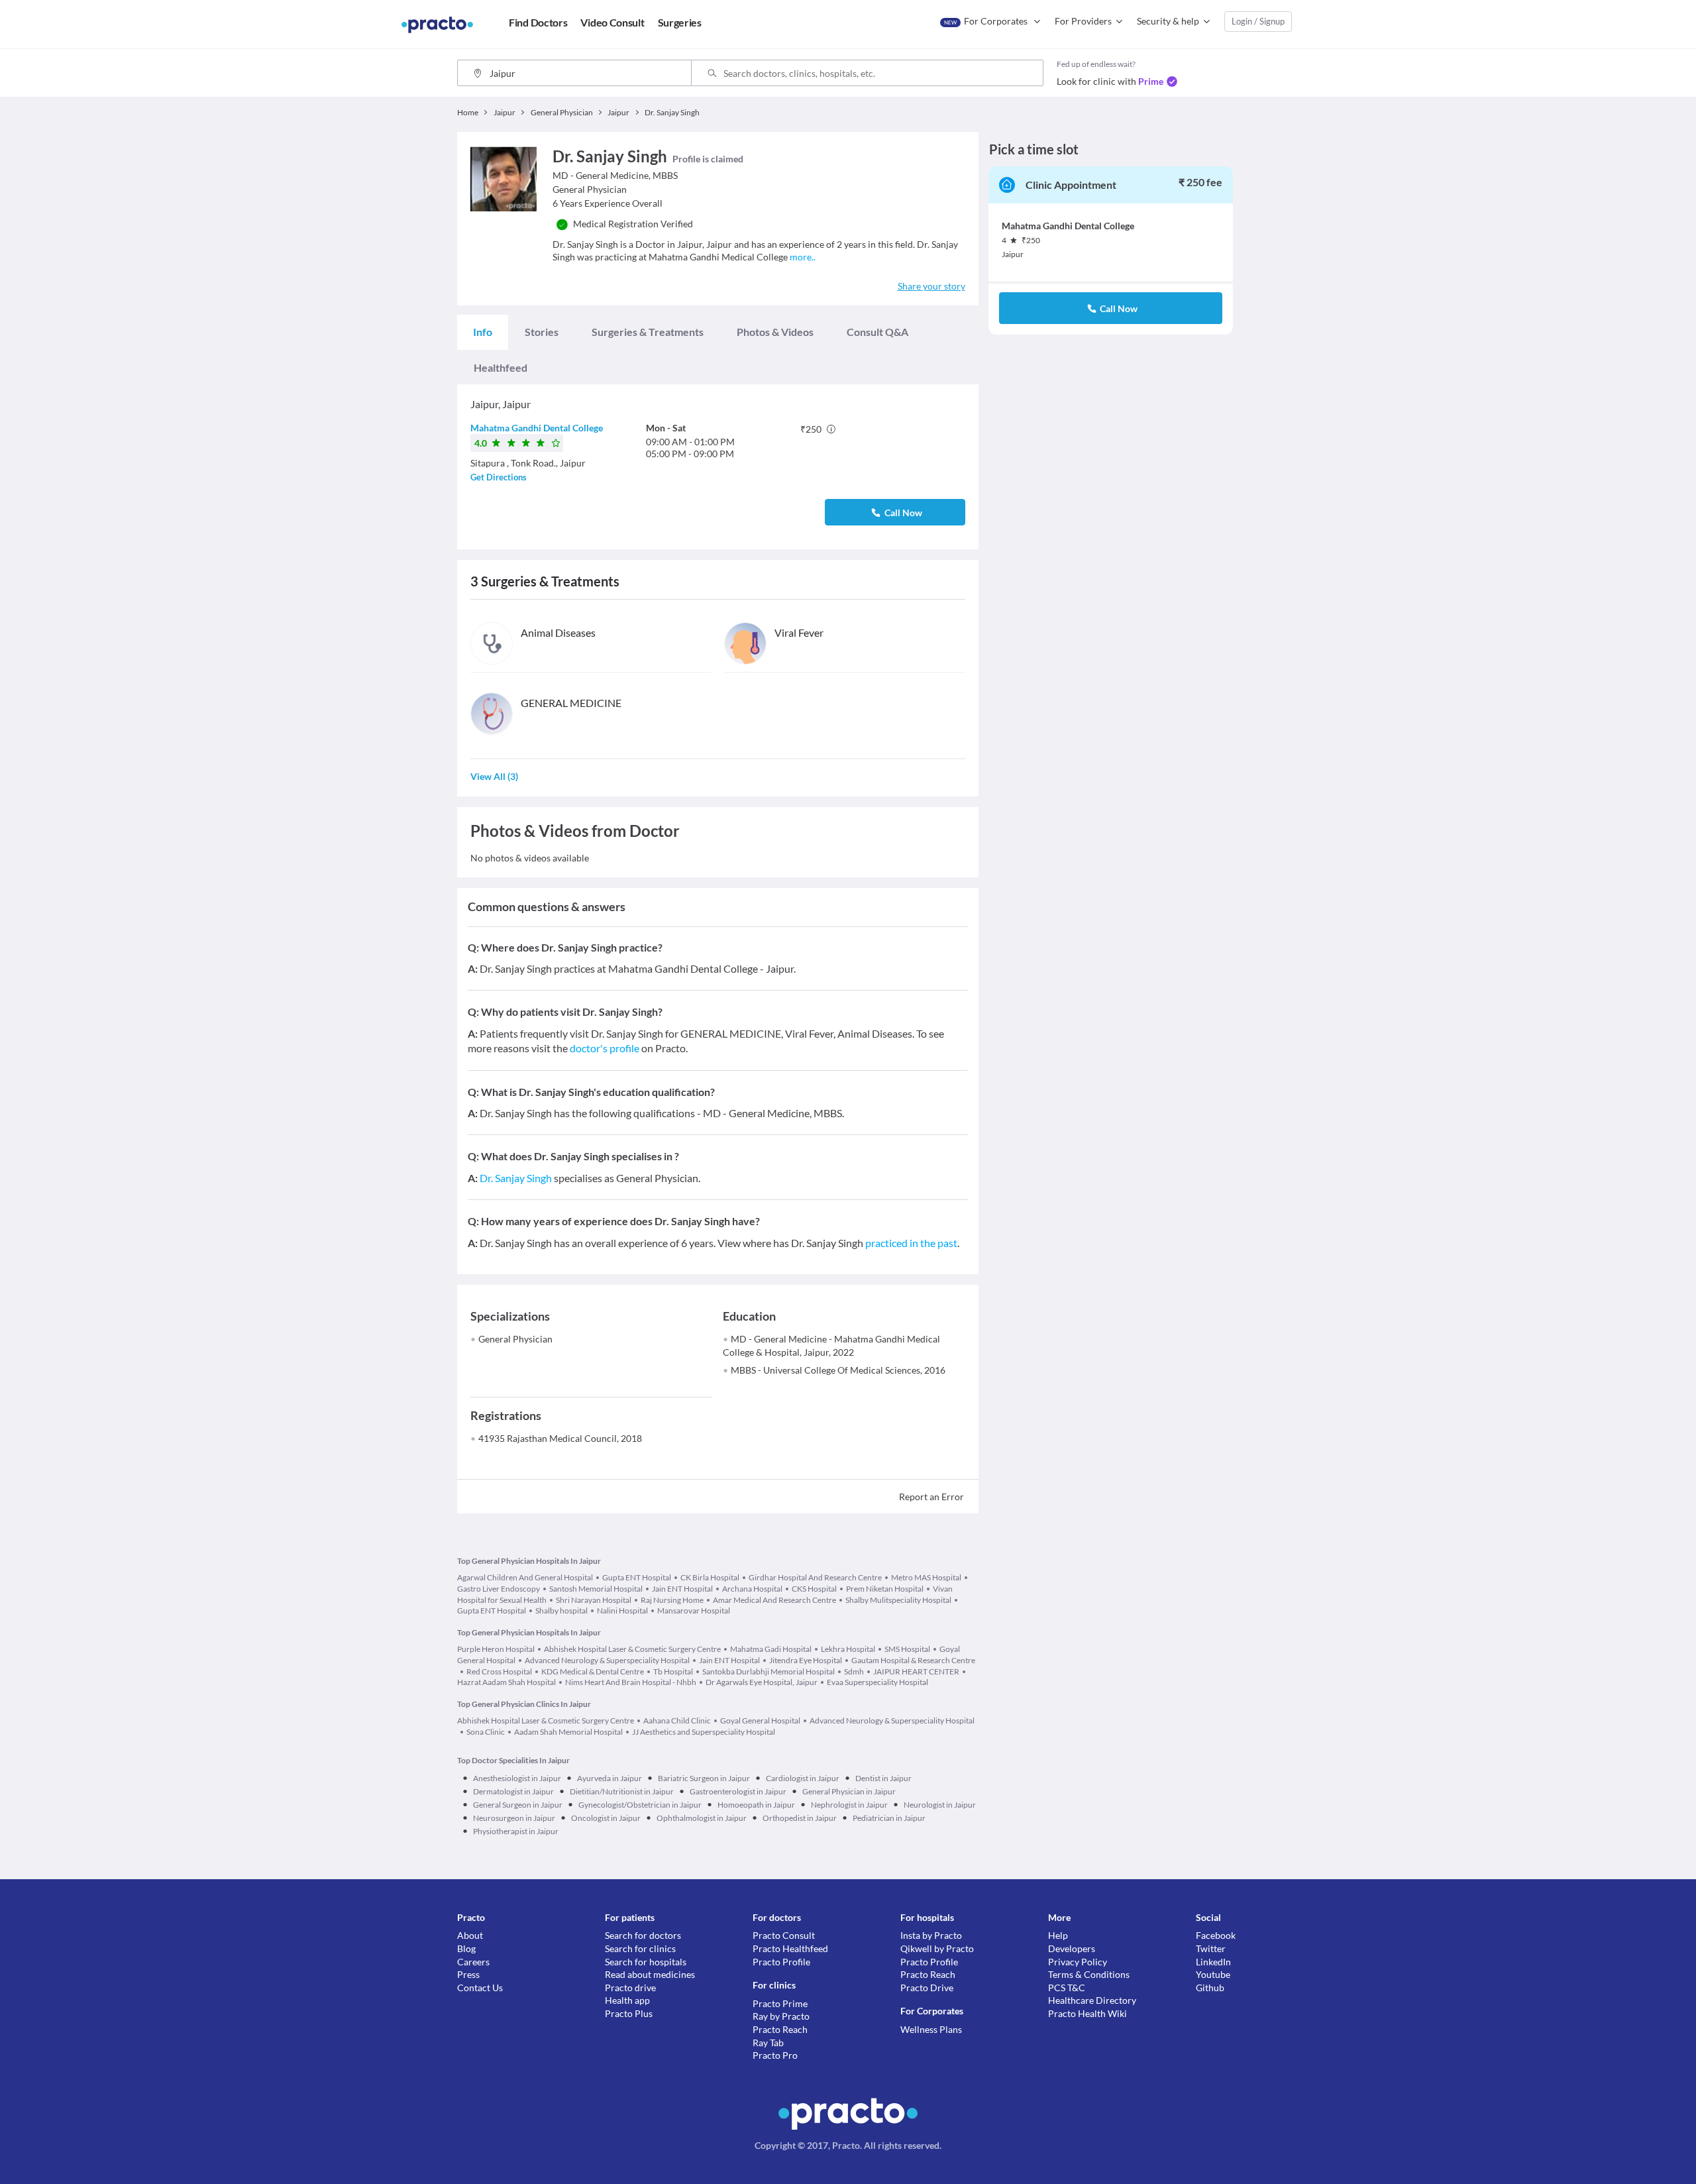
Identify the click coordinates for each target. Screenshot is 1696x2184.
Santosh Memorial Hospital (596, 1589)
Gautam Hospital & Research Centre (913, 1660)
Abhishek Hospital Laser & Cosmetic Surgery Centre (632, 1649)
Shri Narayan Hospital (594, 1600)
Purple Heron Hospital (496, 1649)
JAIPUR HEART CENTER (916, 1671)
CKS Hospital (814, 1589)
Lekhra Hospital (848, 1649)
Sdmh (854, 1671)
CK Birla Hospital (710, 1577)
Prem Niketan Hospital (885, 1589)
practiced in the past (911, 1243)
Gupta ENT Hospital (637, 1577)
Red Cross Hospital (499, 1671)
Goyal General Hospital (760, 1720)
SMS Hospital (907, 1649)
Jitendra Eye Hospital (806, 1660)
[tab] (483, 332)
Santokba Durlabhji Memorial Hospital (768, 1671)
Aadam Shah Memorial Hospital (568, 1732)
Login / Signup (1258, 21)
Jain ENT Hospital (682, 1589)
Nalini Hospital (622, 1611)
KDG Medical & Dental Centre (593, 1671)
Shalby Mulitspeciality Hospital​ (898, 1600)
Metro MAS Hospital (926, 1577)
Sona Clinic (486, 1732)
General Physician (515, 1339)
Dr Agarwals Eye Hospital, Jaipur (762, 1682)
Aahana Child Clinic (677, 1720)
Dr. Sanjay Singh (516, 1178)
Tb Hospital (673, 1671)
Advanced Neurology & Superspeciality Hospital (607, 1660)
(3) (494, 776)
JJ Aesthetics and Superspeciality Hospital (704, 1732)
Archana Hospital (752, 1589)
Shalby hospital (561, 1611)
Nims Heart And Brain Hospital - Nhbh (631, 1682)
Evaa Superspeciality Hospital (877, 1682)
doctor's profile (605, 1048)
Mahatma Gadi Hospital (771, 1649)
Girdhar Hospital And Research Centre (815, 1577)
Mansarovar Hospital (694, 1611)
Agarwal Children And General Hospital (525, 1577)
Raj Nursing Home (672, 1600)
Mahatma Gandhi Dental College (537, 428)
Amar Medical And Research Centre (774, 1600)
